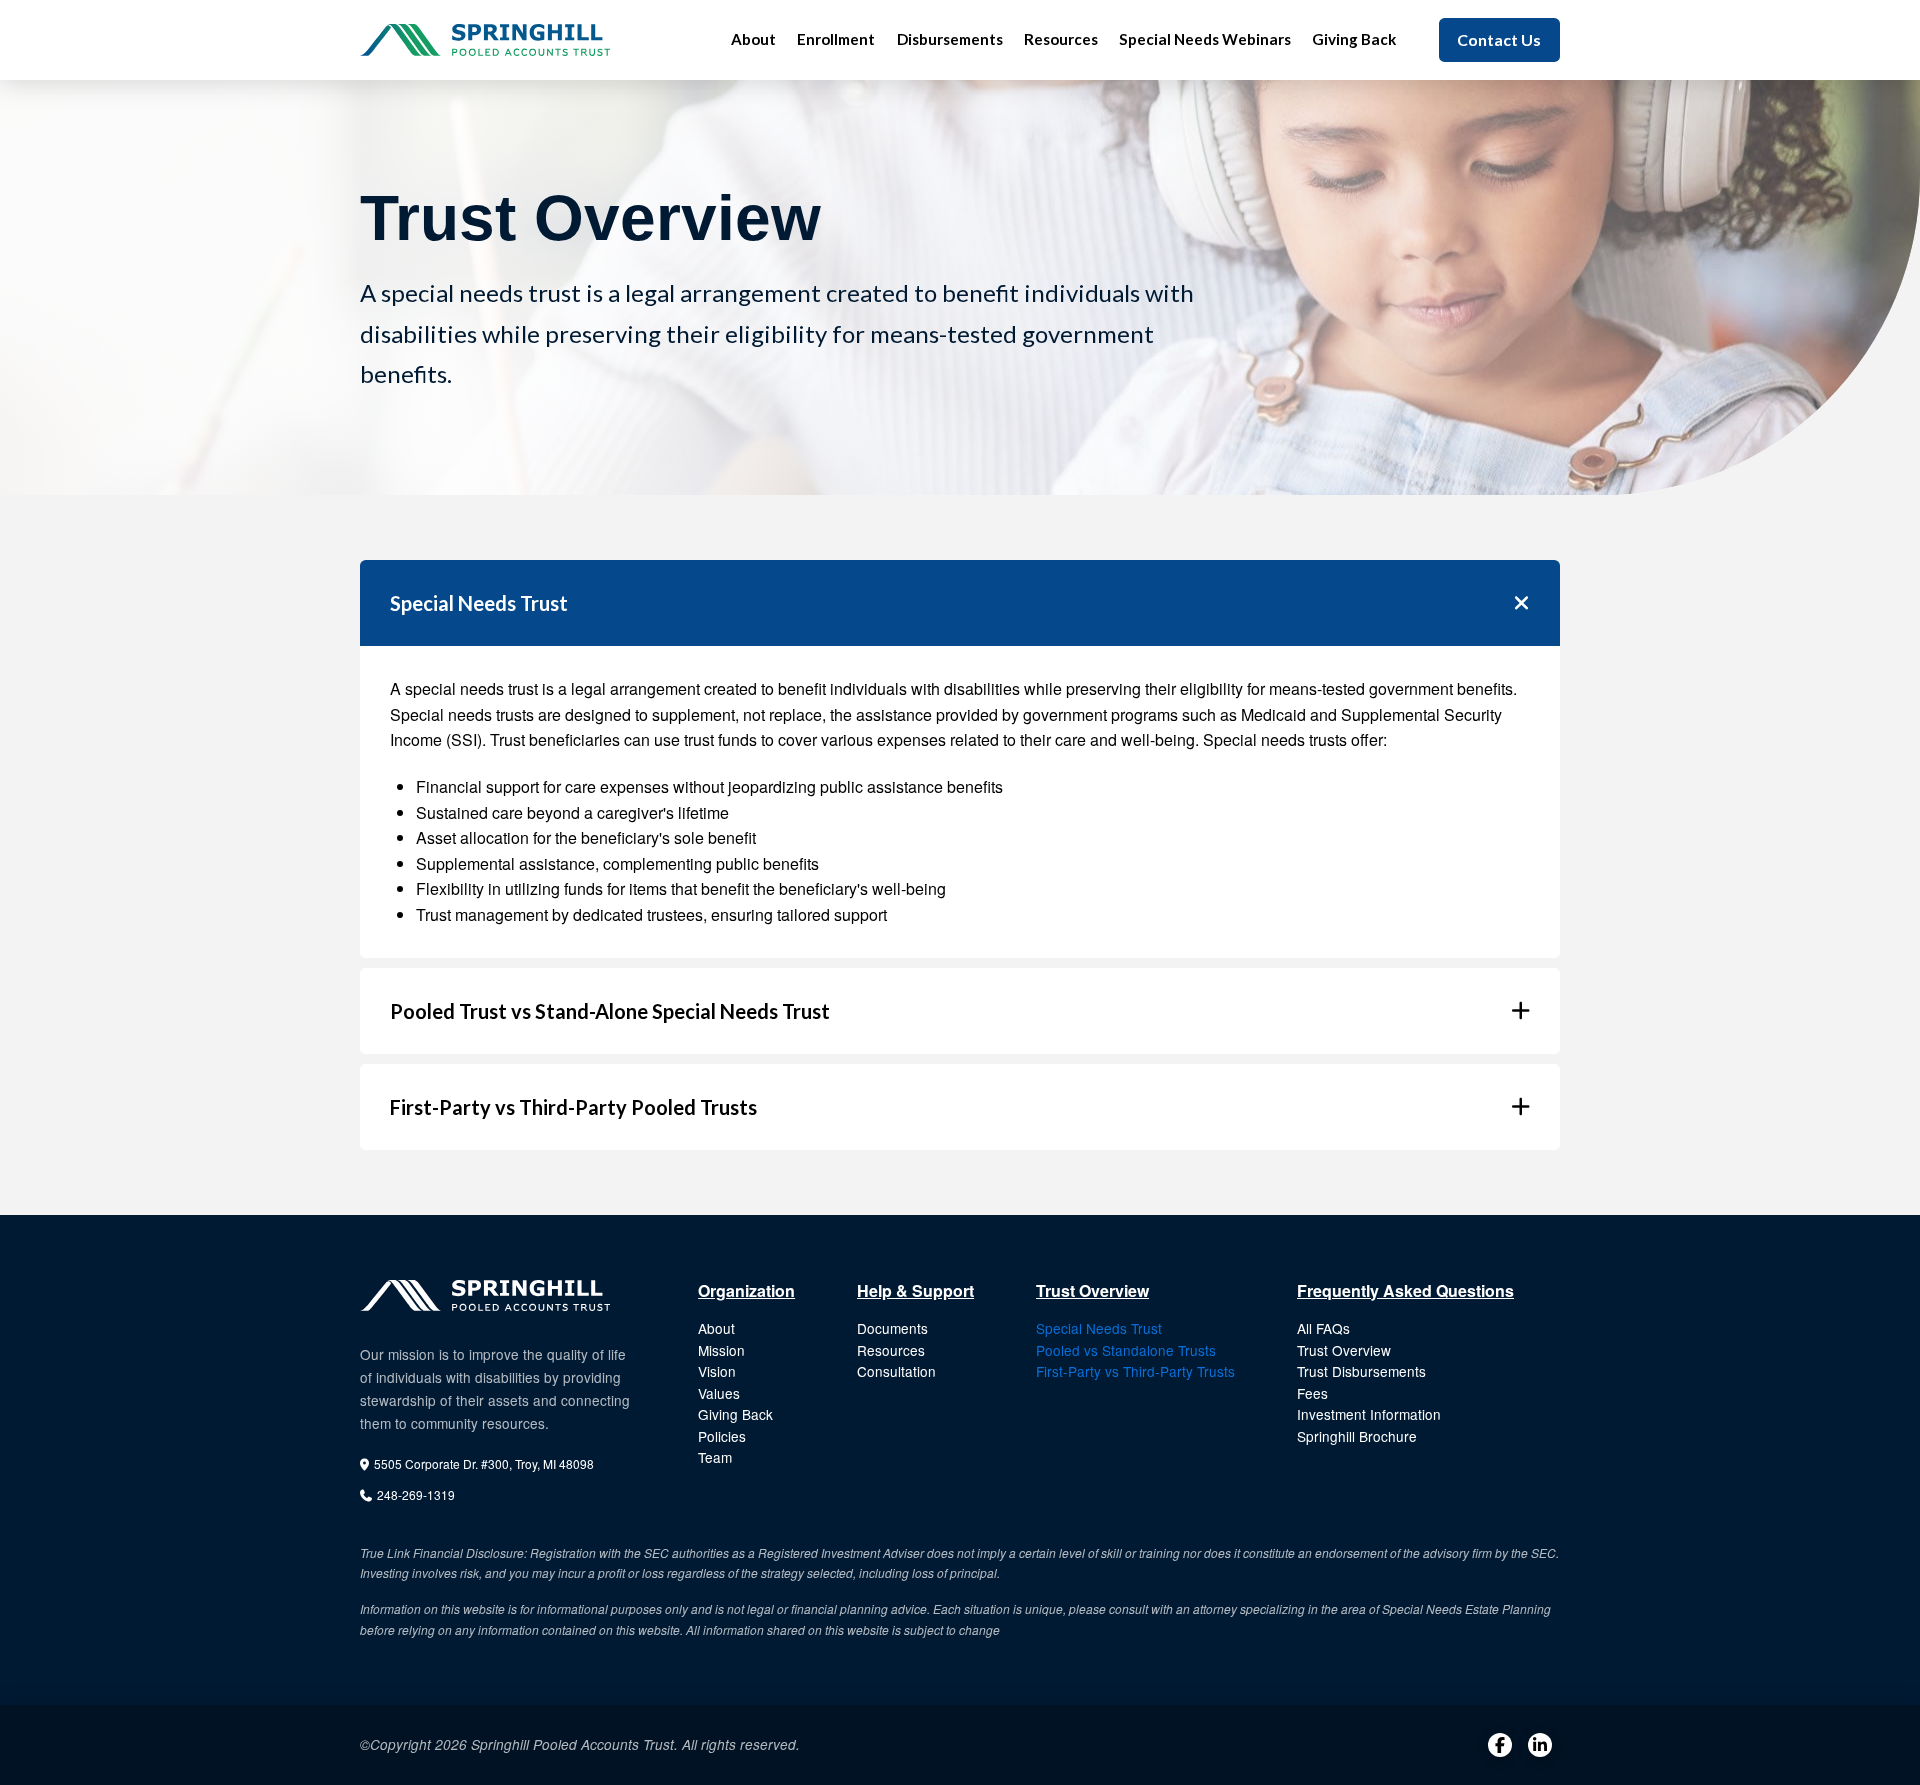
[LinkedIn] (1540, 1745)
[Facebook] (1500, 1745)
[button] (960, 603)
